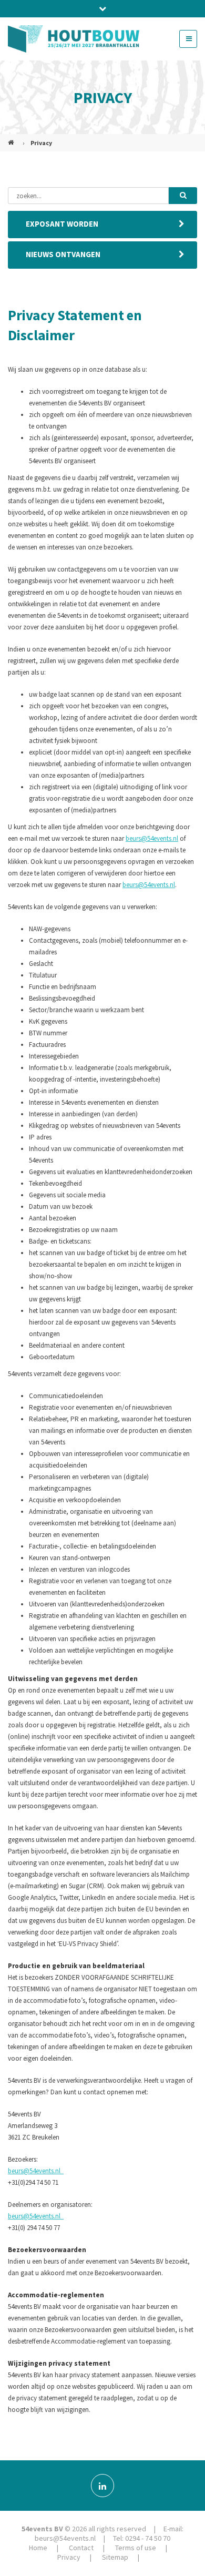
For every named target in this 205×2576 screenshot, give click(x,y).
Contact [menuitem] (81, 2548)
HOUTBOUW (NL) (12, 138)
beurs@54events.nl (152, 838)
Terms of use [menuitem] (136, 2548)
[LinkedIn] (102, 2486)
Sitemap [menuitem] (115, 2557)
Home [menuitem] (38, 2548)
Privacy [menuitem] (69, 2557)
